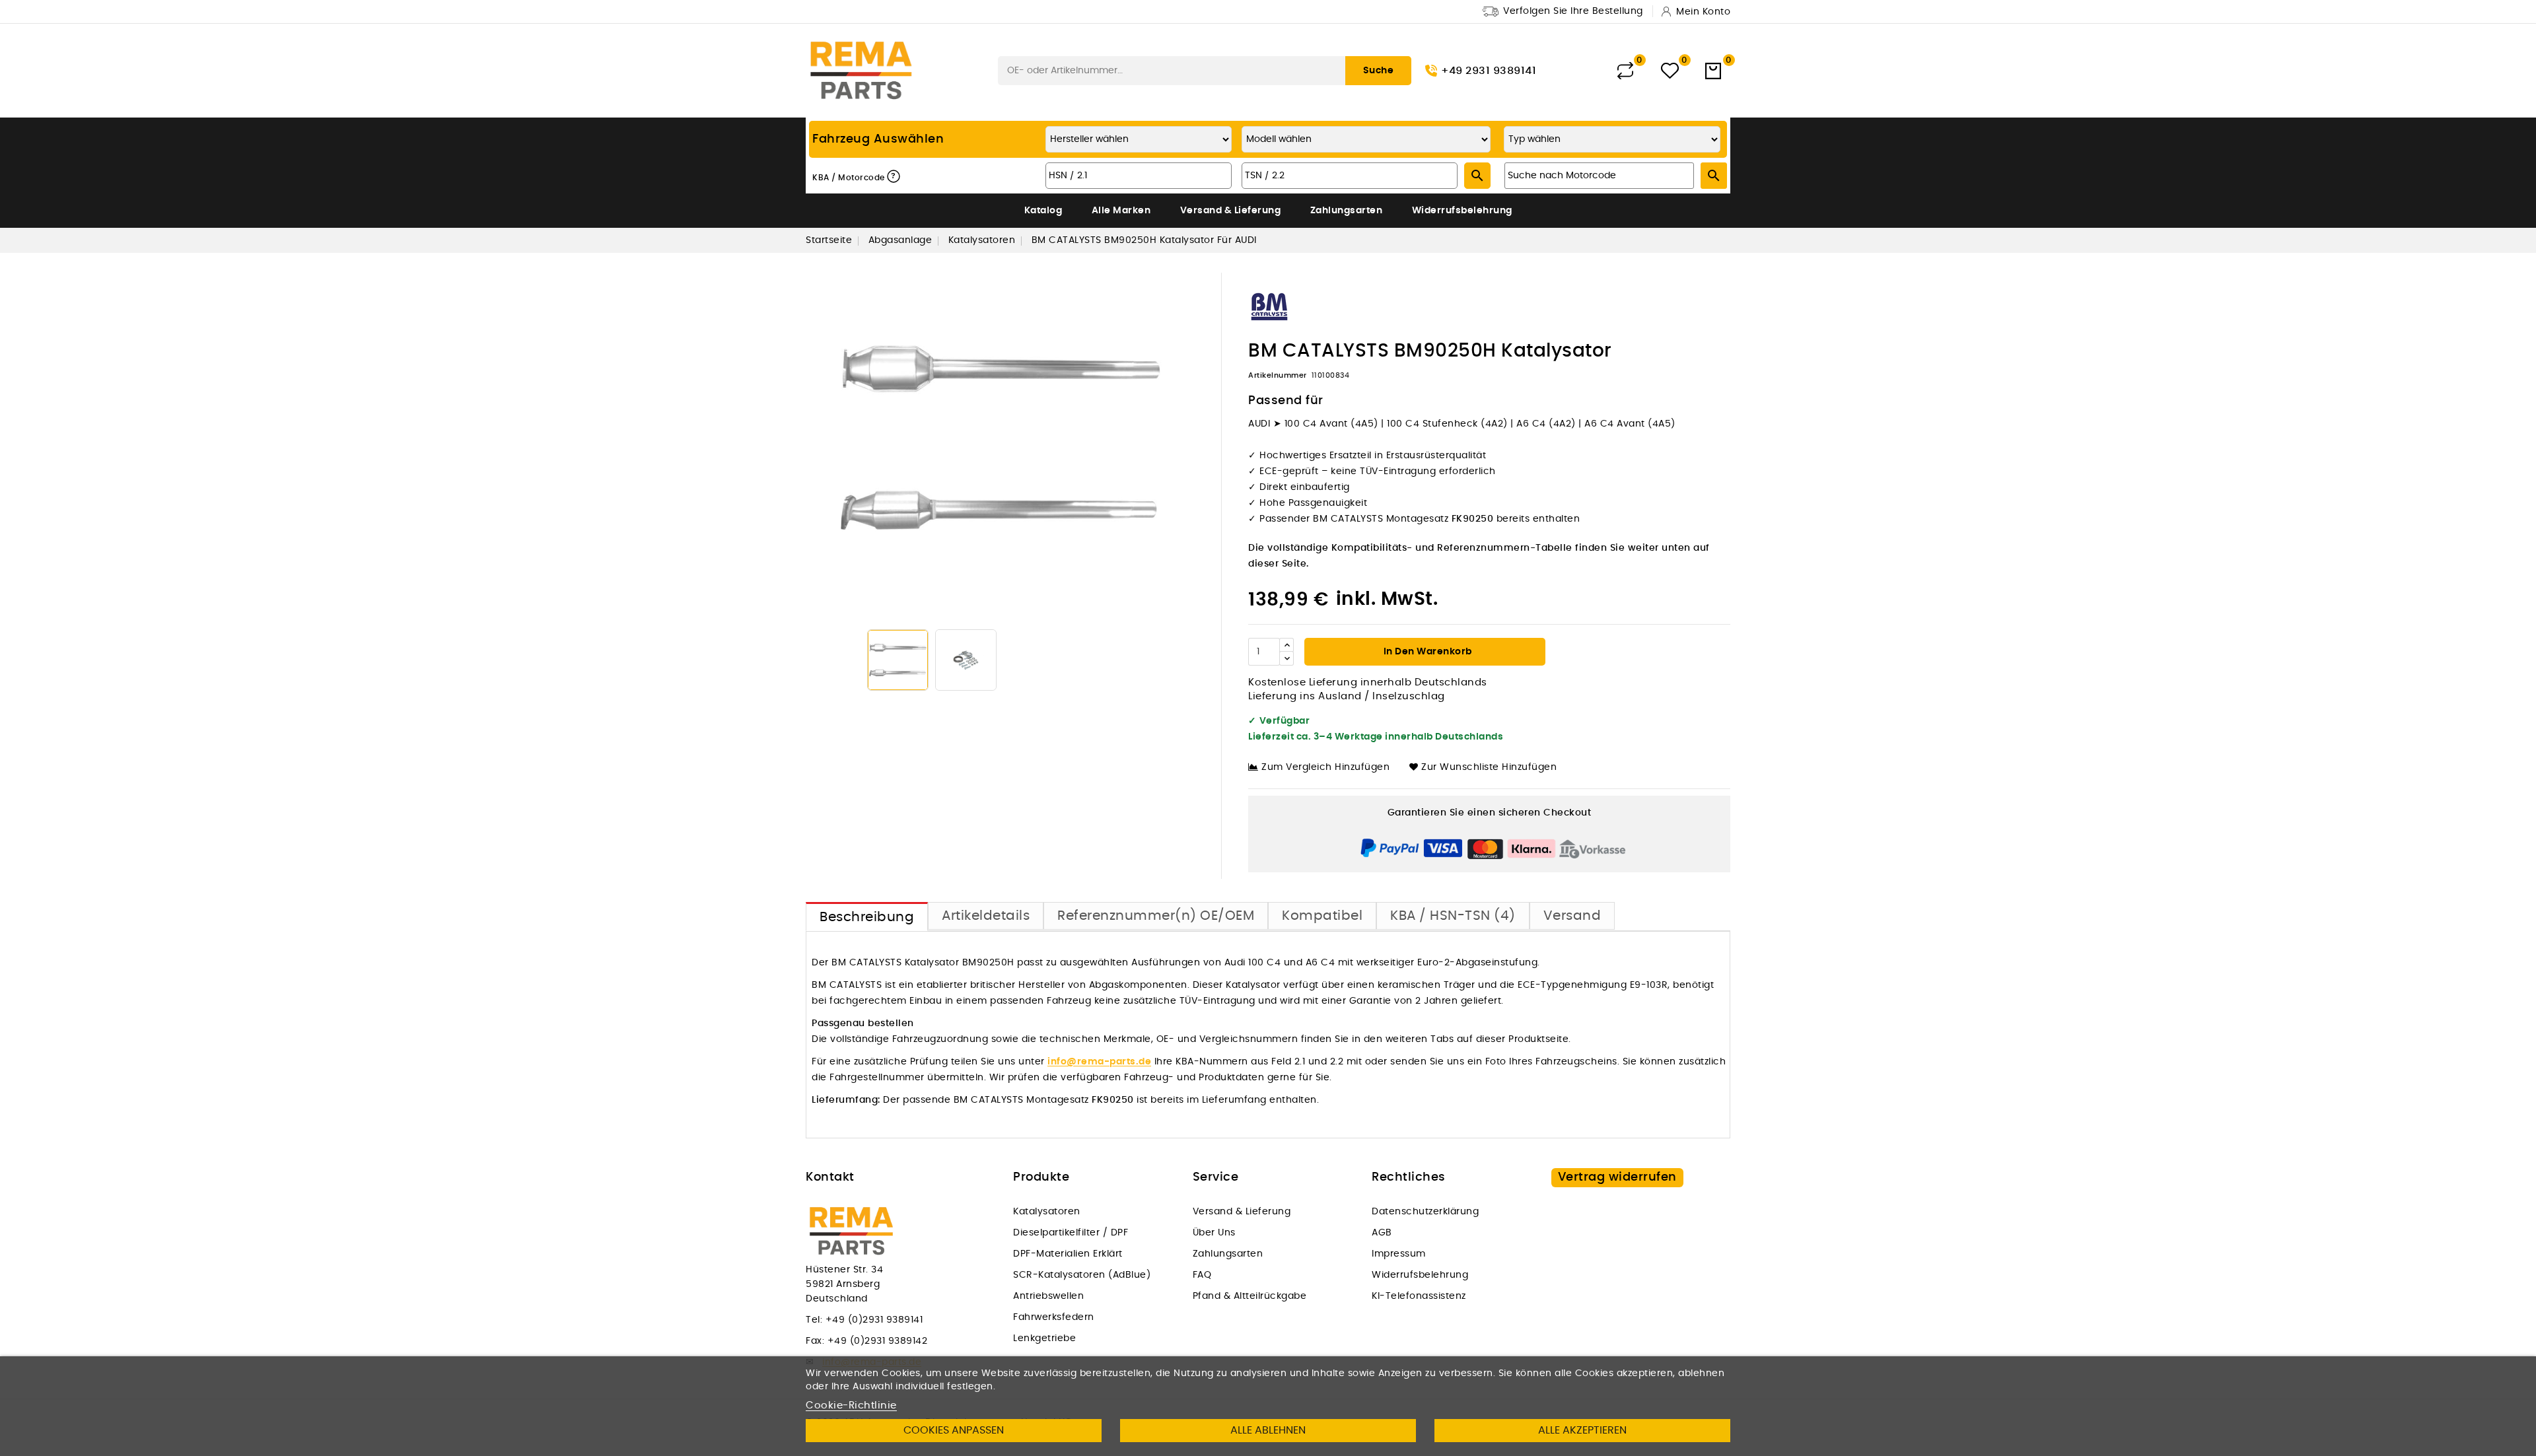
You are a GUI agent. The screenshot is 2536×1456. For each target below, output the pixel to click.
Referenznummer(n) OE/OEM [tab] (1156, 916)
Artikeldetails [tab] (986, 916)
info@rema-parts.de (1099, 1062)
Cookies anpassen (954, 1430)
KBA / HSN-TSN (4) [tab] (1453, 916)
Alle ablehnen (1268, 1430)
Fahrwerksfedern (1054, 1317)
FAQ (1202, 1275)
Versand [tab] (1572, 916)
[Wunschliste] (1670, 71)
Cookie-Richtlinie (851, 1405)
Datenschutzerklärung (1425, 1212)
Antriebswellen (1048, 1296)
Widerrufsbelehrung (1462, 211)
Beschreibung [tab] (867, 917)
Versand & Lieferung (1231, 211)
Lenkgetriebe (1044, 1338)
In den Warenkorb (1426, 652)
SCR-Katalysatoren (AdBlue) (1082, 1275)
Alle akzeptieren (1582, 1430)
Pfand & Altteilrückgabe (1250, 1296)
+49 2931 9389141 (1489, 71)
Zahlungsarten (1347, 211)
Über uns (1214, 1233)
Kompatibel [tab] (1322, 916)
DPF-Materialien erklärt (1068, 1254)
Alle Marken (1121, 211)
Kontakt (830, 1177)
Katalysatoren (1047, 1212)
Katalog (1043, 211)
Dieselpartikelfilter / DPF (1071, 1233)
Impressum (1399, 1254)
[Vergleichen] (1625, 71)
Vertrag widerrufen (1617, 1177)
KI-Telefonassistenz (1419, 1296)
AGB (1382, 1233)
